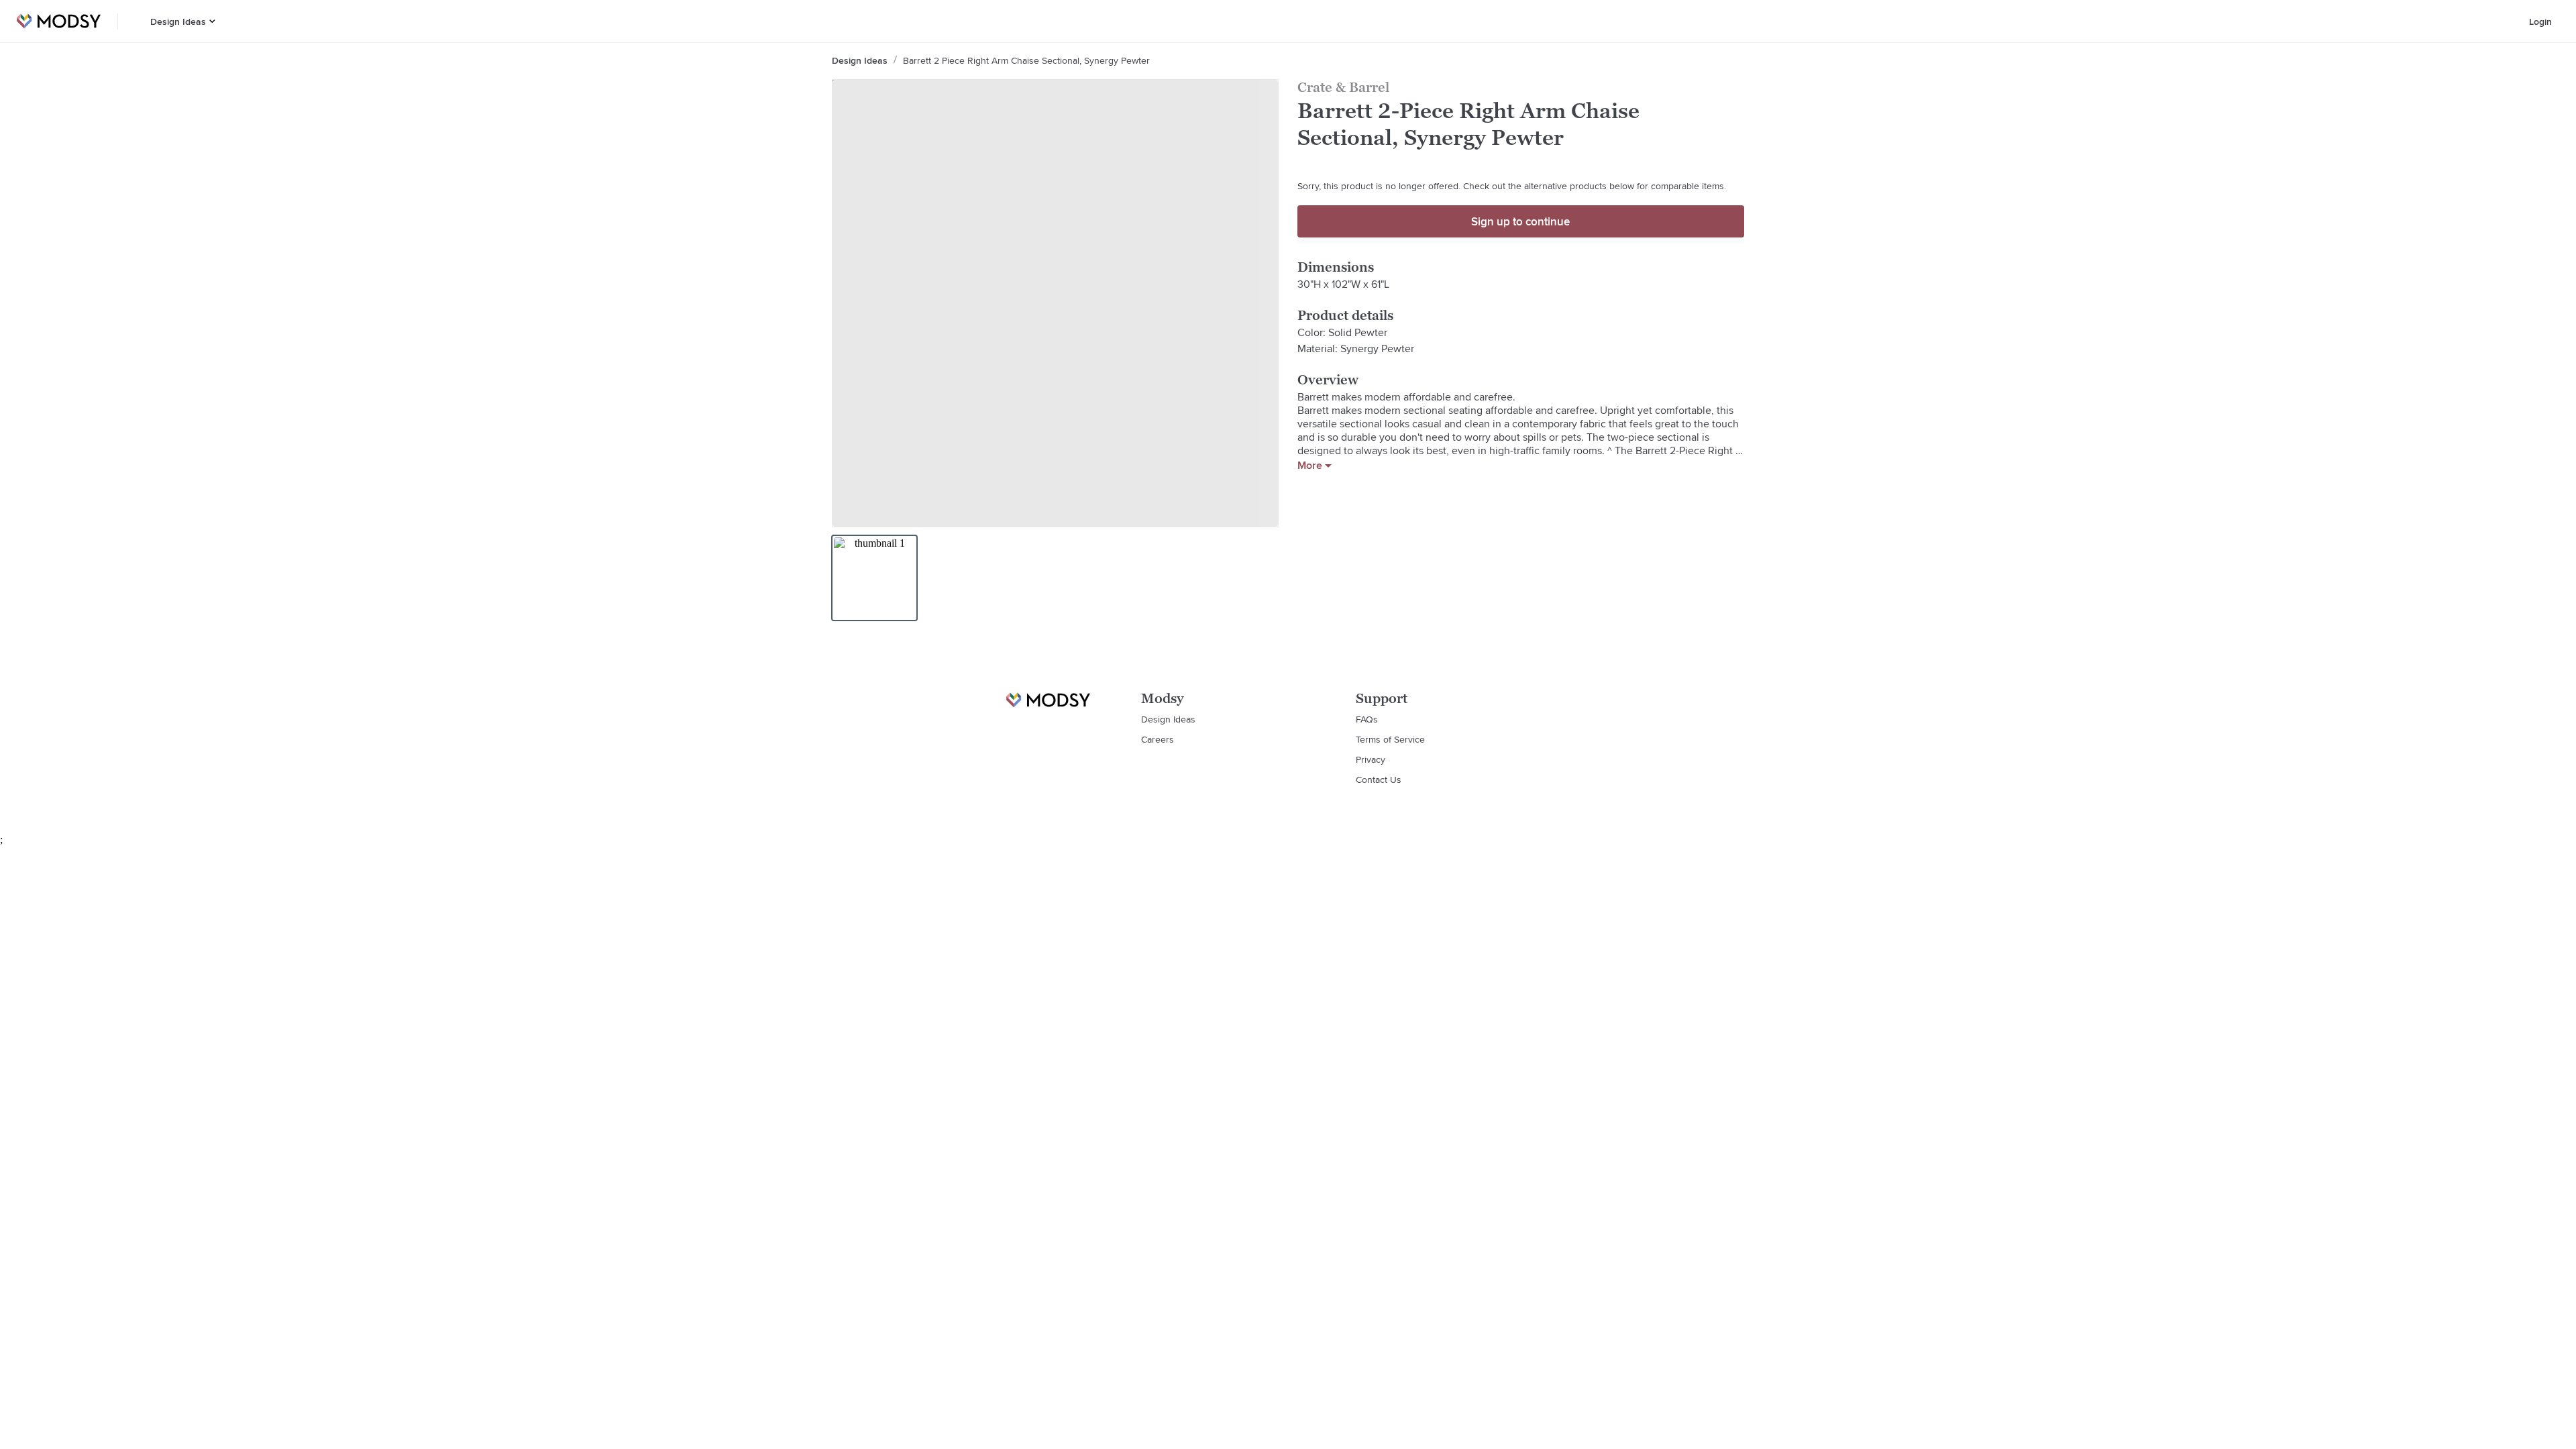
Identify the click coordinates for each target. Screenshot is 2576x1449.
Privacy (1371, 759)
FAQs (1367, 719)
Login (2540, 21)
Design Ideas (178, 21)
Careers (1158, 739)
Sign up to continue (1520, 221)
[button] (212, 21)
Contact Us (1379, 780)
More (1310, 466)
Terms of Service (1390, 739)
